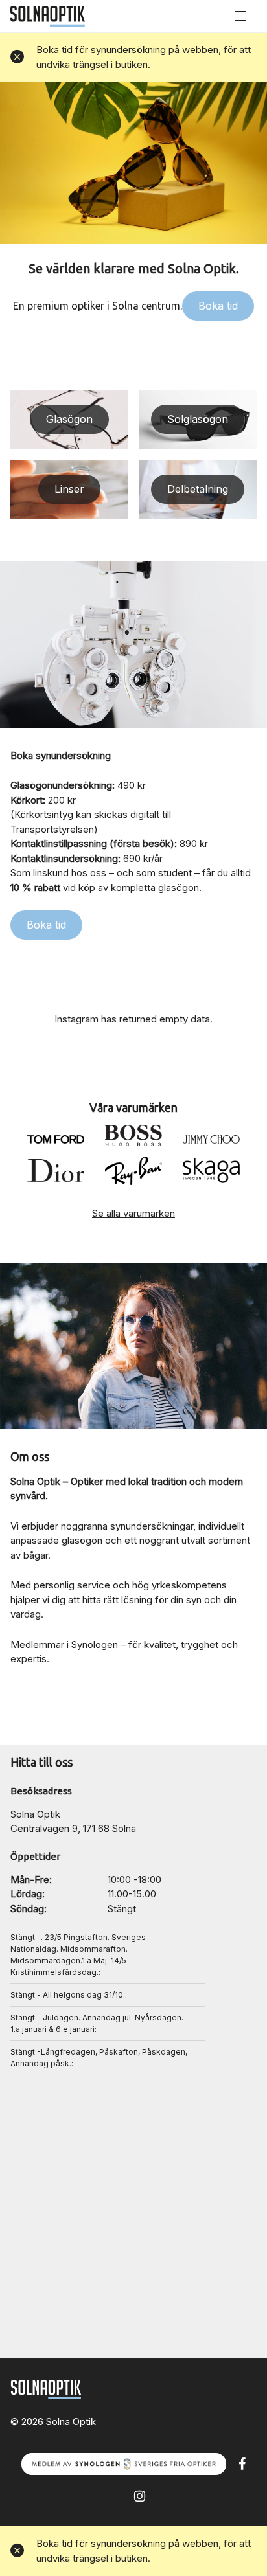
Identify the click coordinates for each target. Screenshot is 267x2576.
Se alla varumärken (133, 1213)
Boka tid (218, 306)
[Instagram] (140, 2495)
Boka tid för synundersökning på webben (127, 50)
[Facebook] (242, 2463)
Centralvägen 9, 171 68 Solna (73, 1828)
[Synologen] (124, 2463)
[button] (17, 57)
